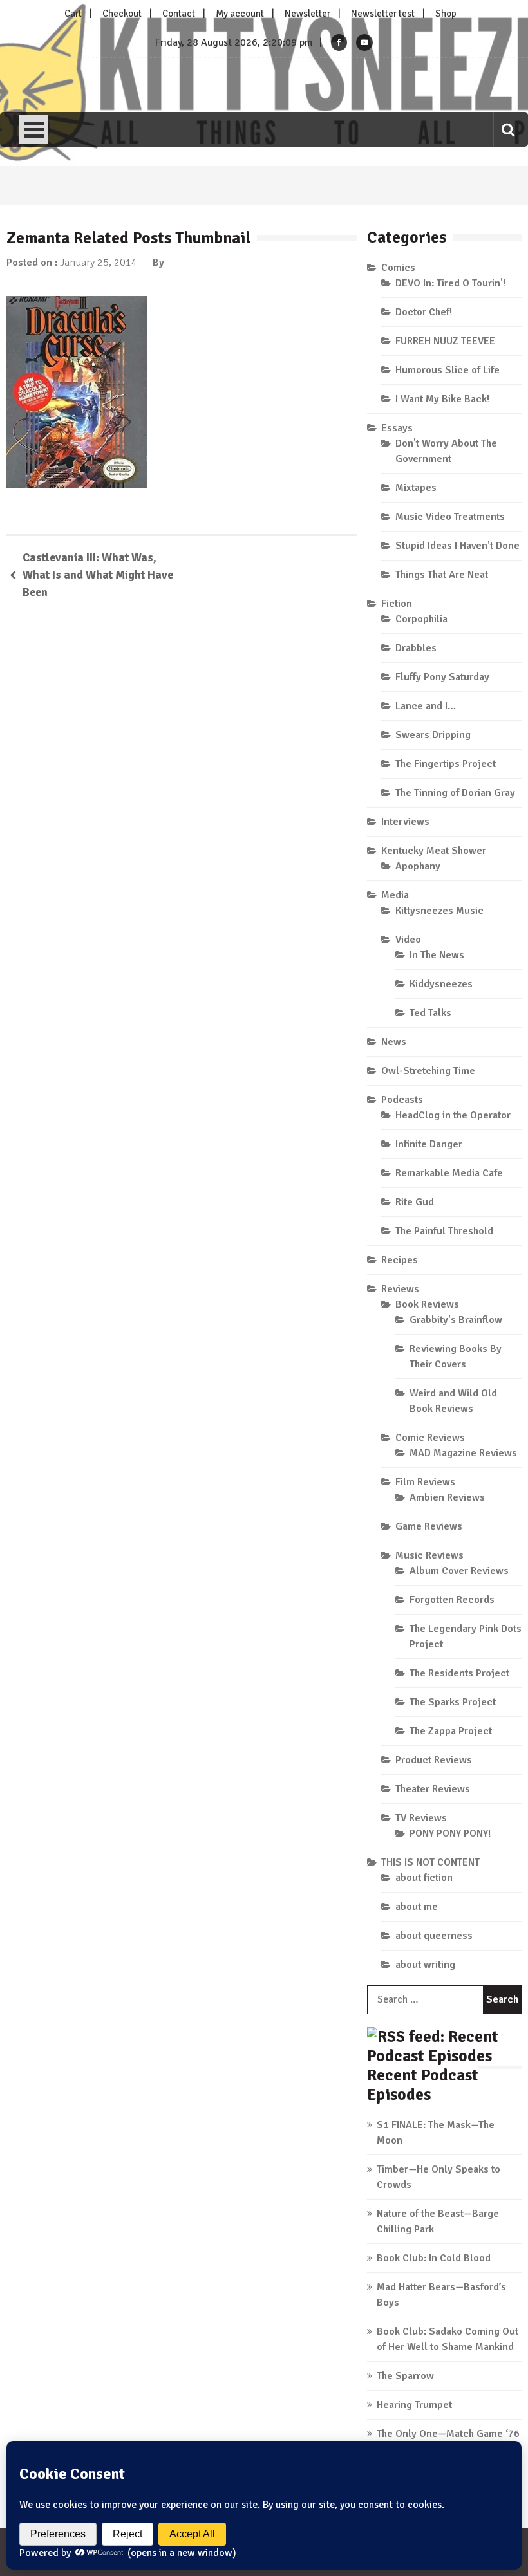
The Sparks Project (453, 1702)
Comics (398, 268)
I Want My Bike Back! (442, 399)
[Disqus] (182, 797)
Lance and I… (426, 706)
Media (395, 895)
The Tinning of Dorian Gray (455, 793)
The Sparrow (405, 2376)
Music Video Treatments (450, 517)
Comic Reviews (430, 1438)
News (394, 1042)
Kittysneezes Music (439, 911)
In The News (437, 955)
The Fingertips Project (446, 764)
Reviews (400, 1289)
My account (240, 14)
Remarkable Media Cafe (449, 1173)
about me (417, 1907)
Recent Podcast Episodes (423, 2085)
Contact (179, 14)
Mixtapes (416, 488)
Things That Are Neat (442, 575)
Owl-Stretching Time (428, 1071)
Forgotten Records (452, 1600)
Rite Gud (415, 1202)
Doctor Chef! (424, 312)
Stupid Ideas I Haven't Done (457, 546)
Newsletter (307, 14)
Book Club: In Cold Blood (434, 2258)
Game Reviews (429, 1526)
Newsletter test (383, 14)
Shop (446, 14)
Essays (397, 428)
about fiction (424, 1878)
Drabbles (416, 648)
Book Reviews (427, 1304)
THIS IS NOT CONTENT (430, 1862)
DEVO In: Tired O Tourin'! (450, 283)
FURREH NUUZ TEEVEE (445, 341)
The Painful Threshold (444, 1231)
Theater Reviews (433, 1789)
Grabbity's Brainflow (456, 1320)
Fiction (397, 604)
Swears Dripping (433, 735)
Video (408, 940)
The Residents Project (459, 1673)
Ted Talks (430, 1013)
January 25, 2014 (99, 263)
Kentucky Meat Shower (434, 851)
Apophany (418, 866)
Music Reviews (429, 1555)
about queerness (434, 1936)
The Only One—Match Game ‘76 (448, 2434)
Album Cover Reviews (459, 1571)
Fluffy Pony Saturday (442, 677)
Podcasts (402, 1100)
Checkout (122, 14)
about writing (425, 1965)
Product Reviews (434, 1760)
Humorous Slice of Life (448, 370)
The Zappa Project (451, 1731)
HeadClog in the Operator (453, 1115)
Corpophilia (421, 619)
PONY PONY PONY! (450, 1833)
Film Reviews (425, 1482)
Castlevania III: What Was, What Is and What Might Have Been (98, 575)
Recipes (400, 1260)
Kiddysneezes (441, 984)
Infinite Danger (429, 1144)
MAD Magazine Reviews (463, 1453)
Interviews (405, 822)
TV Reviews (421, 1818)
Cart (73, 14)
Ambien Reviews (447, 1497)
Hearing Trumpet (414, 2405)
